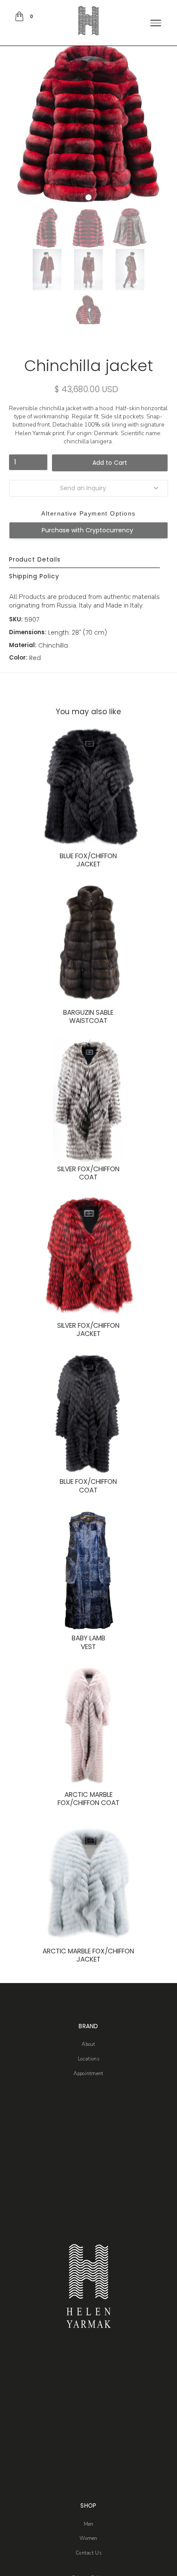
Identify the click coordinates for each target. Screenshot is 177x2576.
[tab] (85, 560)
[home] (89, 21)
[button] (25, 16)
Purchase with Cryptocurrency (87, 530)
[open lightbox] (47, 228)
